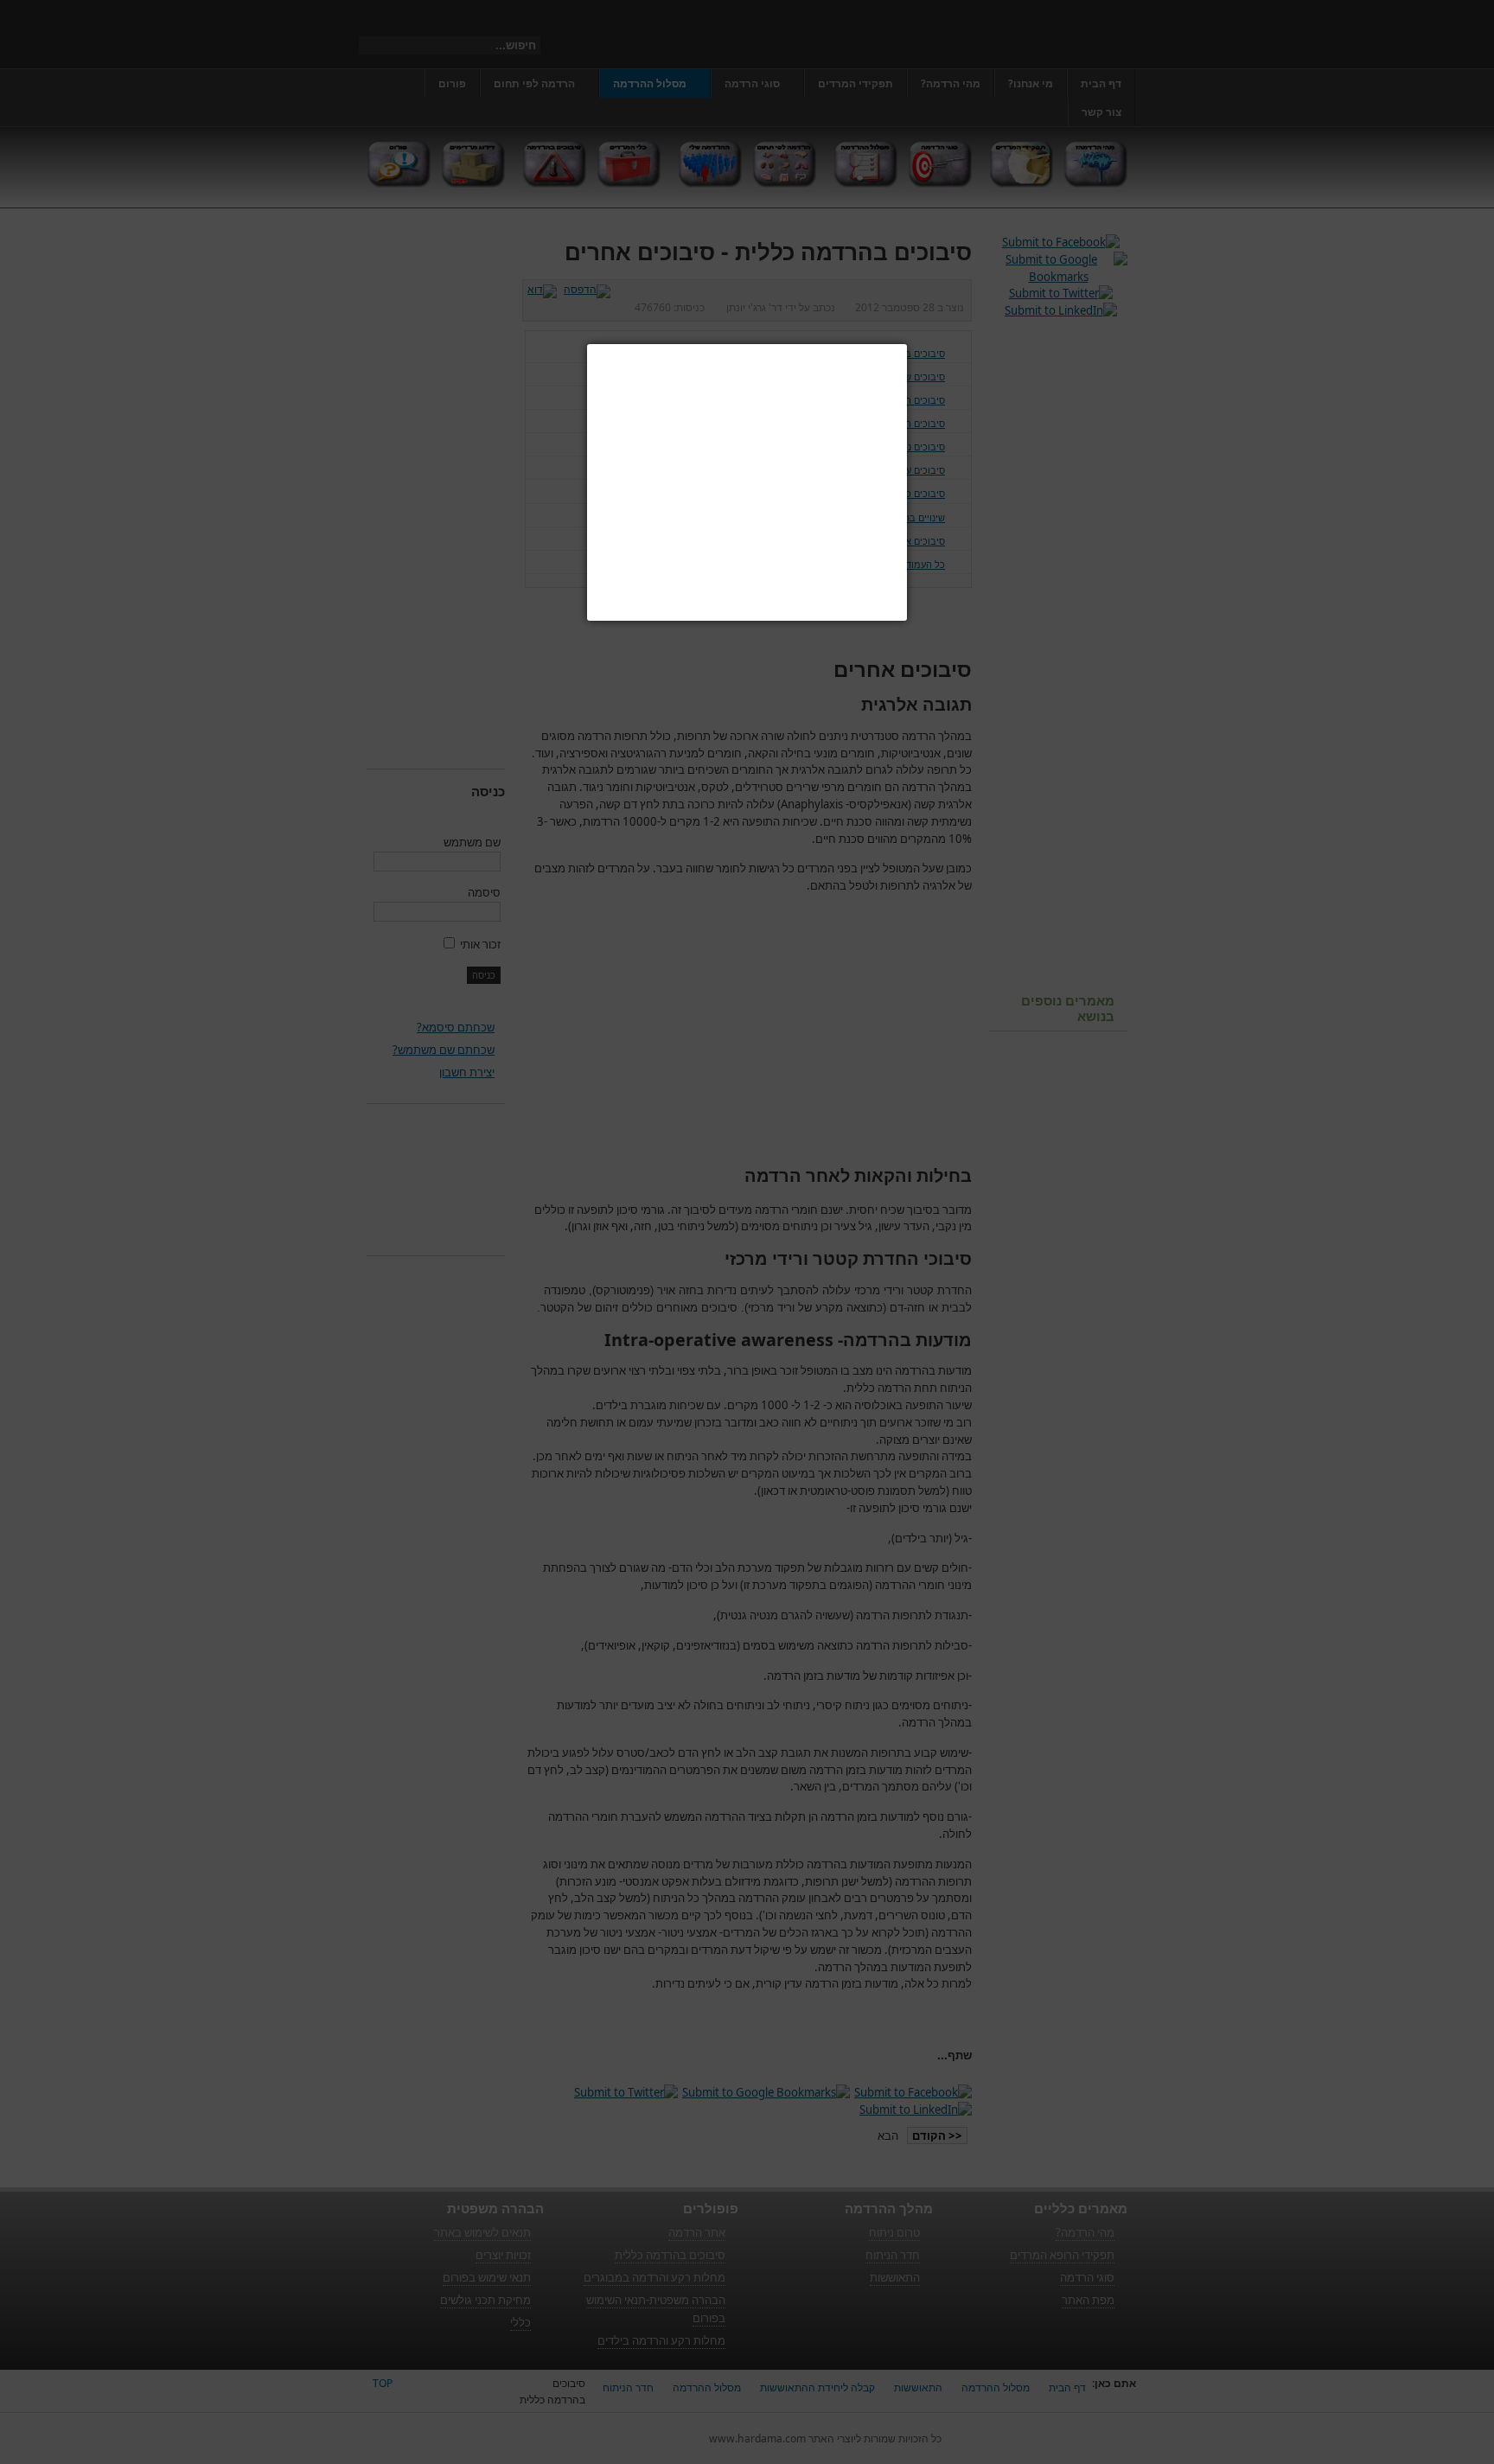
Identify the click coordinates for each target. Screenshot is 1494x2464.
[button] (907, 344)
